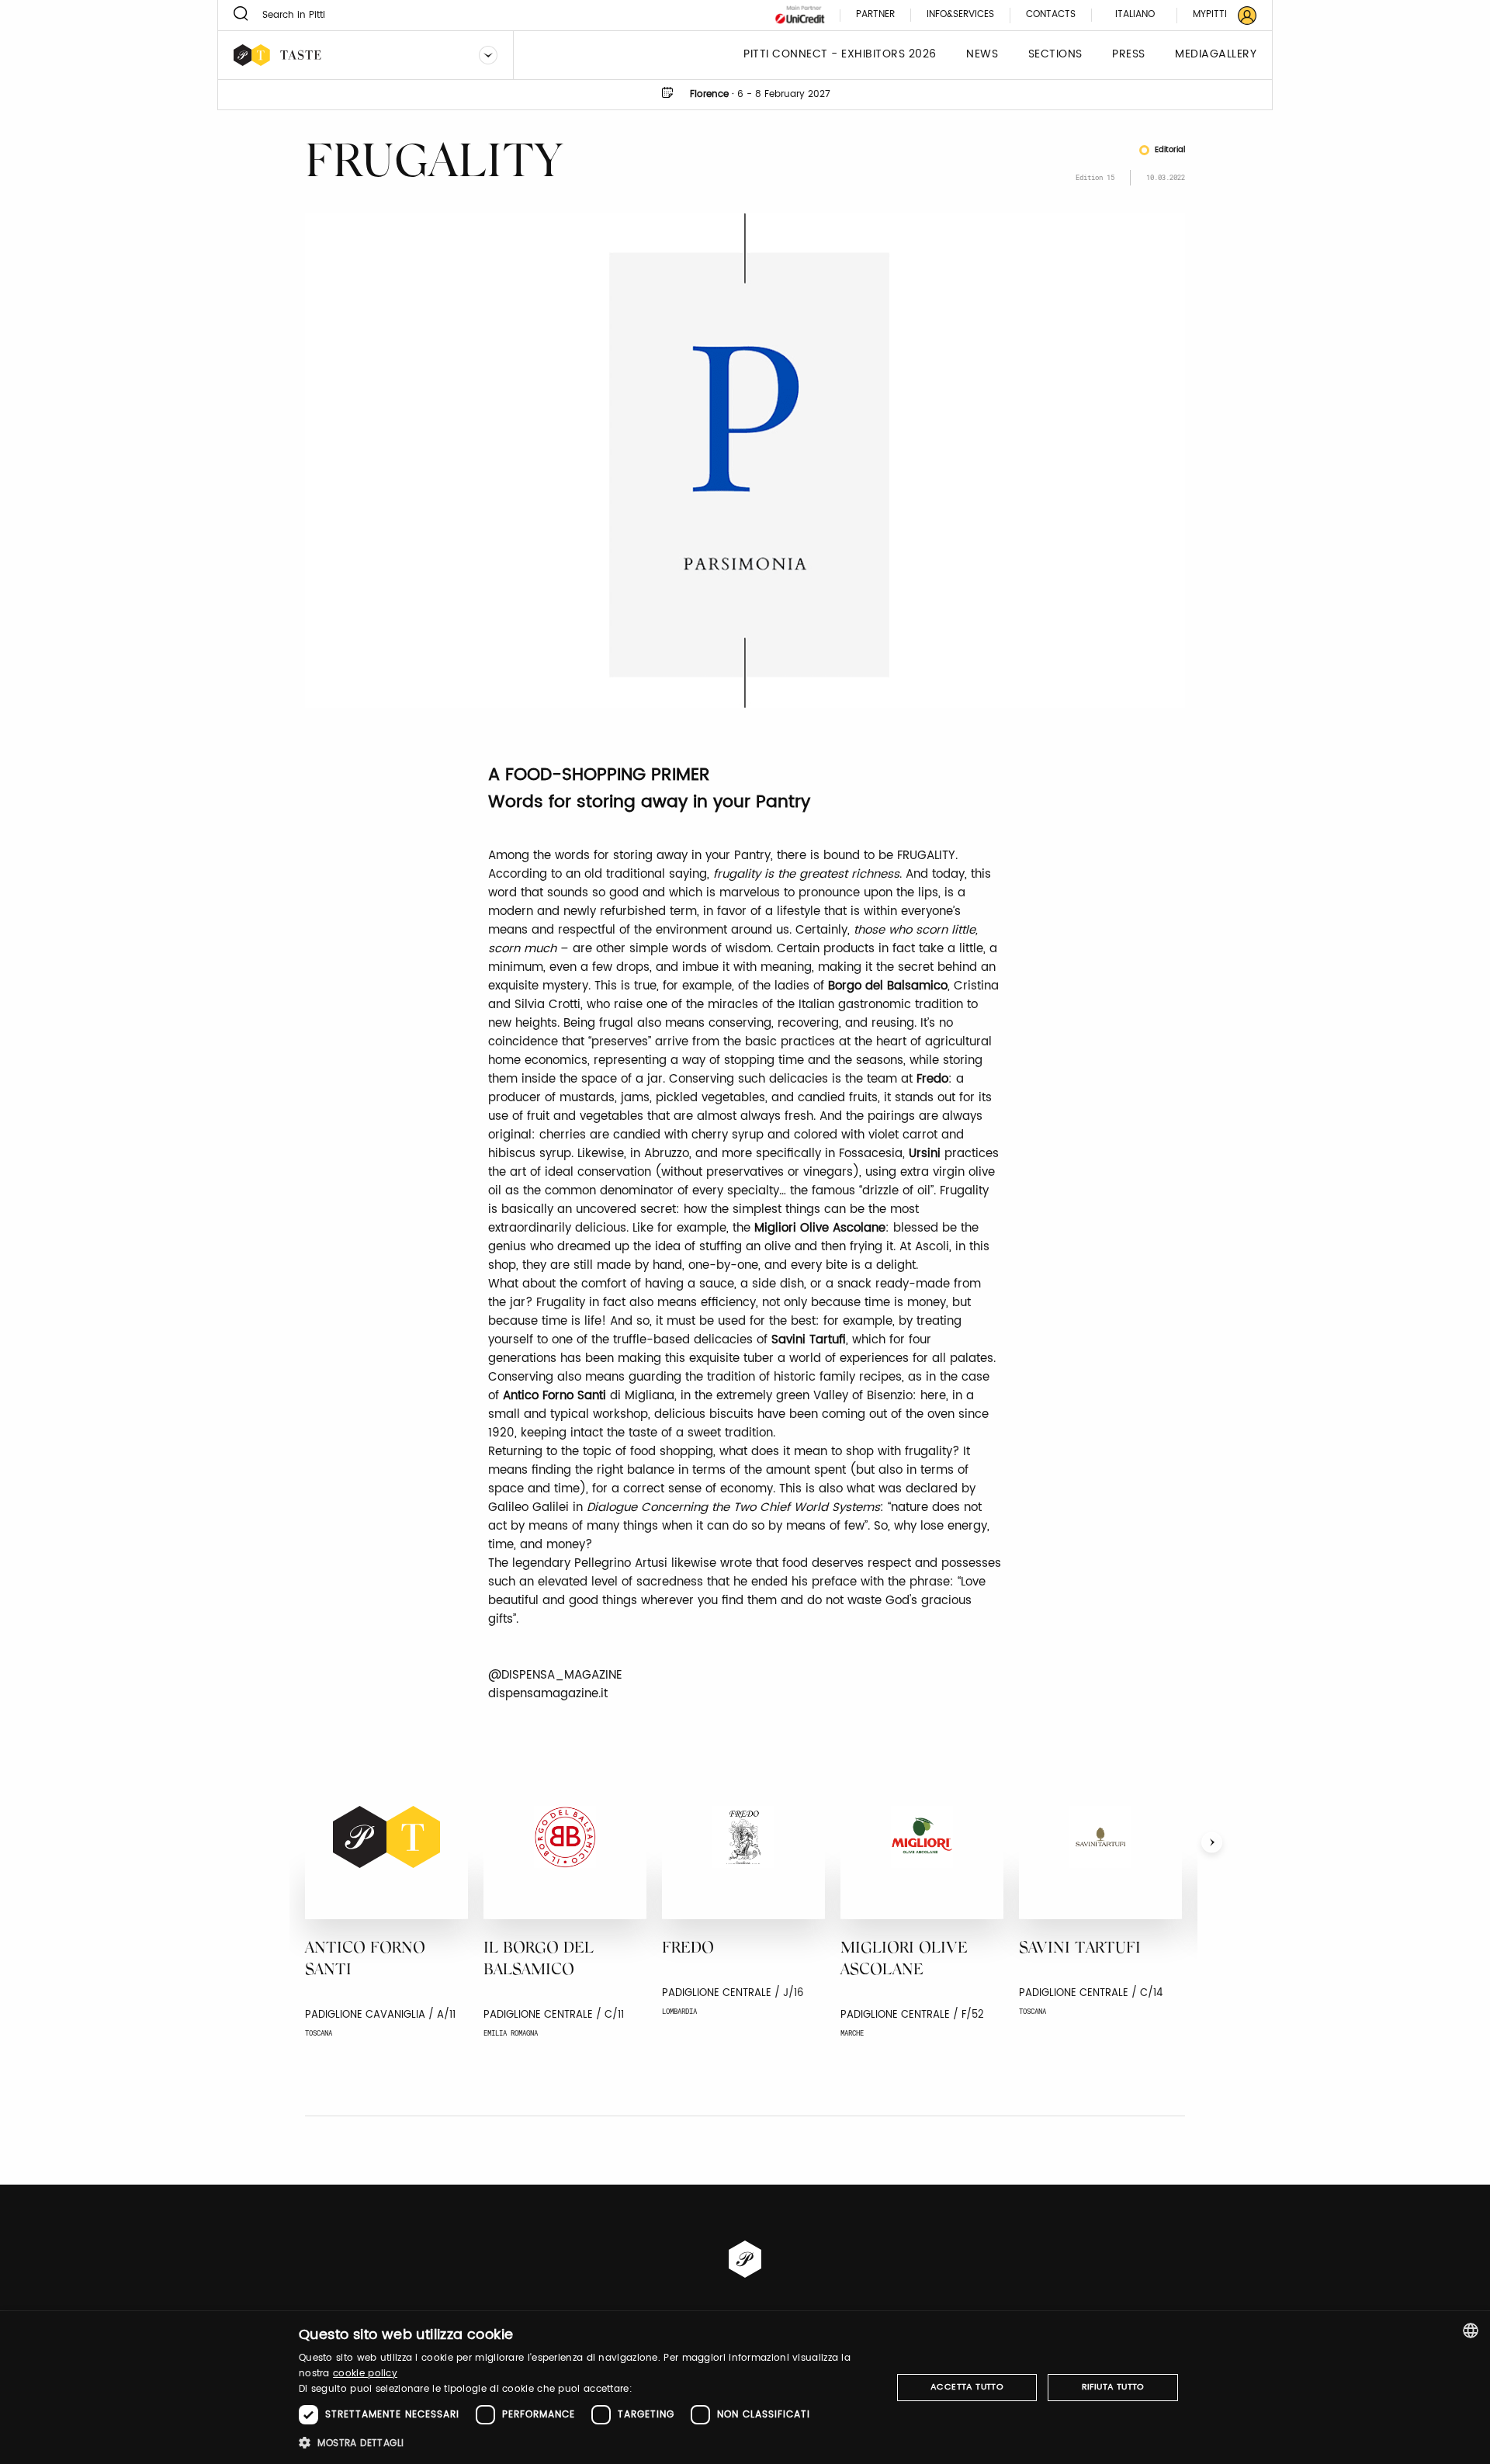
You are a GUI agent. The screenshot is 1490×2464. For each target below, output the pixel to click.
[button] (586, 2443)
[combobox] (1471, 2331)
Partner (875, 15)
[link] (1215, 15)
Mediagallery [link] (1216, 55)
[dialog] (745, 2388)
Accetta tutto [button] (967, 2387)
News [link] (982, 55)
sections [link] (1055, 55)
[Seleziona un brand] (488, 55)
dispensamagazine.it (548, 1694)
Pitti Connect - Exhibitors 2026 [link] (840, 55)
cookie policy (365, 2374)
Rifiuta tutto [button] (1113, 2387)
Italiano (1135, 14)
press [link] (1129, 55)
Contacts (1051, 15)
